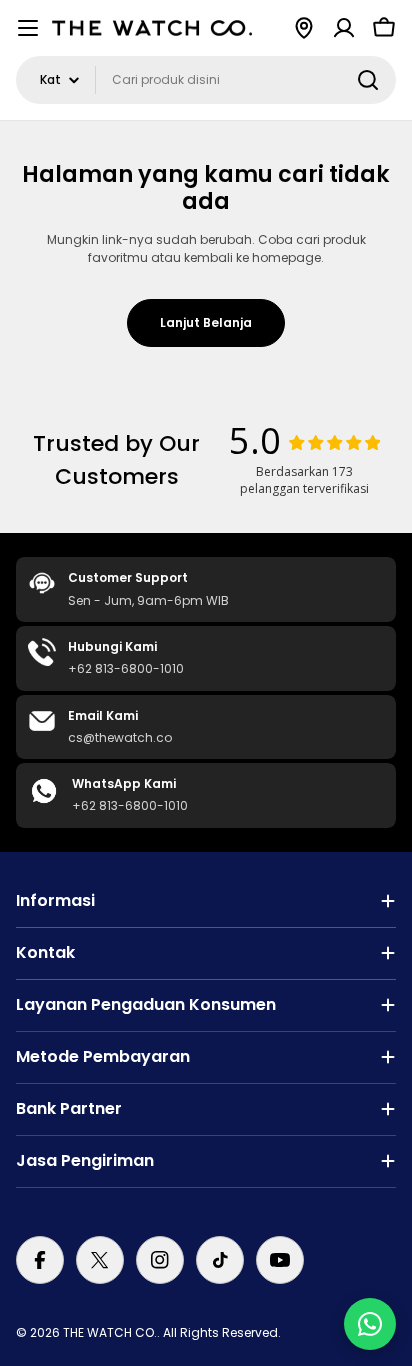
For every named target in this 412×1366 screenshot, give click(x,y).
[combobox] (206, 80)
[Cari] (368, 80)
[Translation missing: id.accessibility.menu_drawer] (28, 28)
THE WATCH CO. (110, 1332)
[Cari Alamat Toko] (304, 28)
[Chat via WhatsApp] (370, 1324)
